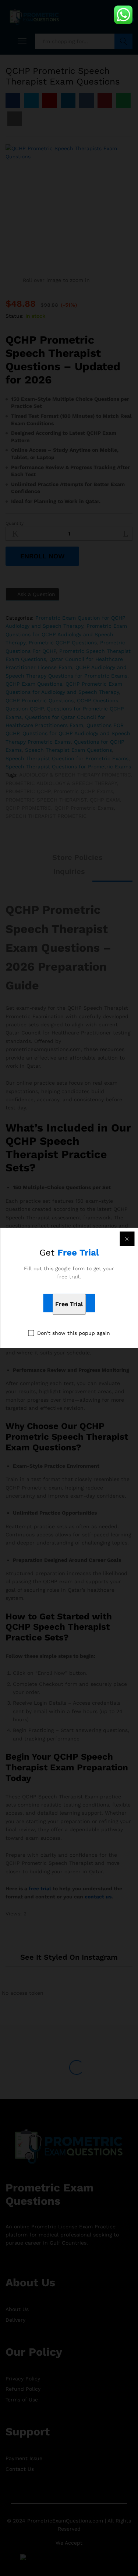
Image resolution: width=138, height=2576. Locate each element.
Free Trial (69, 1304)
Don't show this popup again (74, 1333)
